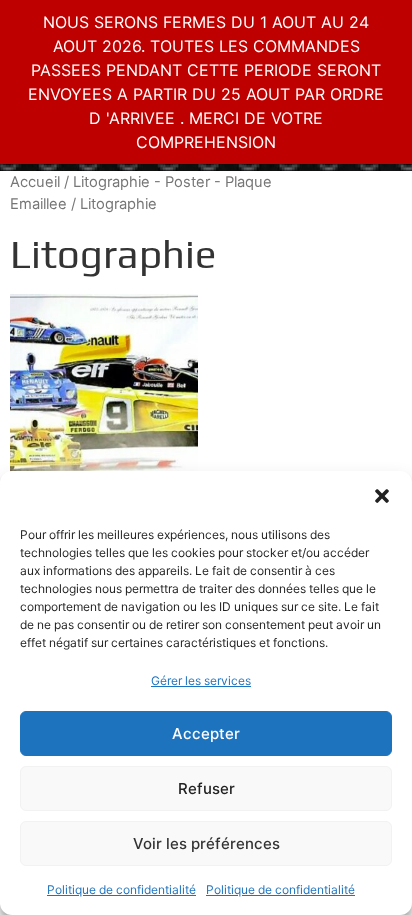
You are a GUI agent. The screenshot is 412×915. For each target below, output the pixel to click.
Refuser (206, 788)
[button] (382, 496)
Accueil (35, 182)
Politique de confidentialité (121, 889)
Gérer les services (201, 680)
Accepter (206, 733)
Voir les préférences (206, 843)
